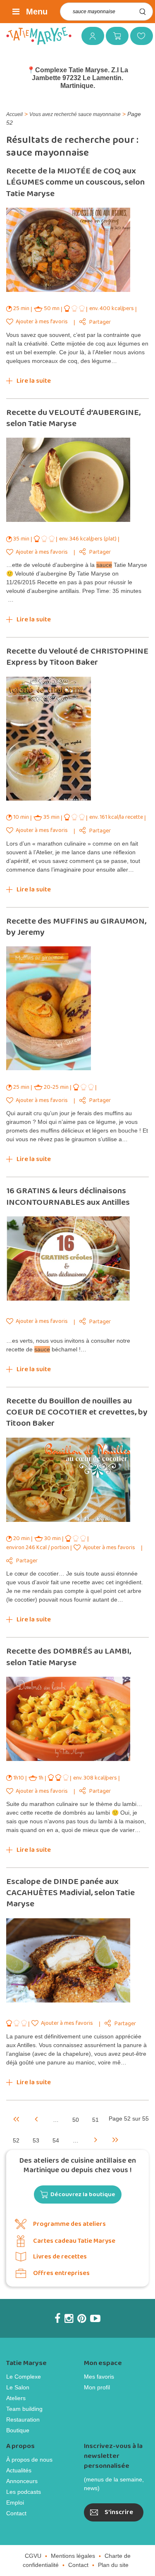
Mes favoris (138, 36)
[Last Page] (115, 2139)
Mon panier (114, 36)
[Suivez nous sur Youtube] (95, 2318)
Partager (100, 322)
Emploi (15, 2503)
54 (56, 2140)
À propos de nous (29, 2460)
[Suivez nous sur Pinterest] (82, 2318)
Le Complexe (24, 2377)
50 (76, 2120)
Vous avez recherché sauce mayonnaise (75, 114)
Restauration (23, 2420)
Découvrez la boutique (83, 2194)
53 (36, 2140)
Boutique (18, 2430)
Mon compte (90, 36)
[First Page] (16, 2119)
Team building (24, 2409)
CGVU (33, 2556)
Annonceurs (22, 2481)
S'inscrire (119, 2512)
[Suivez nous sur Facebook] (57, 2318)
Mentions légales (73, 2556)
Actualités (19, 2470)
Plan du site (113, 2565)
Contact (16, 2513)
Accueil (14, 114)
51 (95, 2120)
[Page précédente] (36, 2119)
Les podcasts (24, 2492)
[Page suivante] (95, 2139)
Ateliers (16, 2398)
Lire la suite (34, 381)
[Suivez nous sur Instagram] (69, 2318)
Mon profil (97, 2387)
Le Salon (18, 2387)
